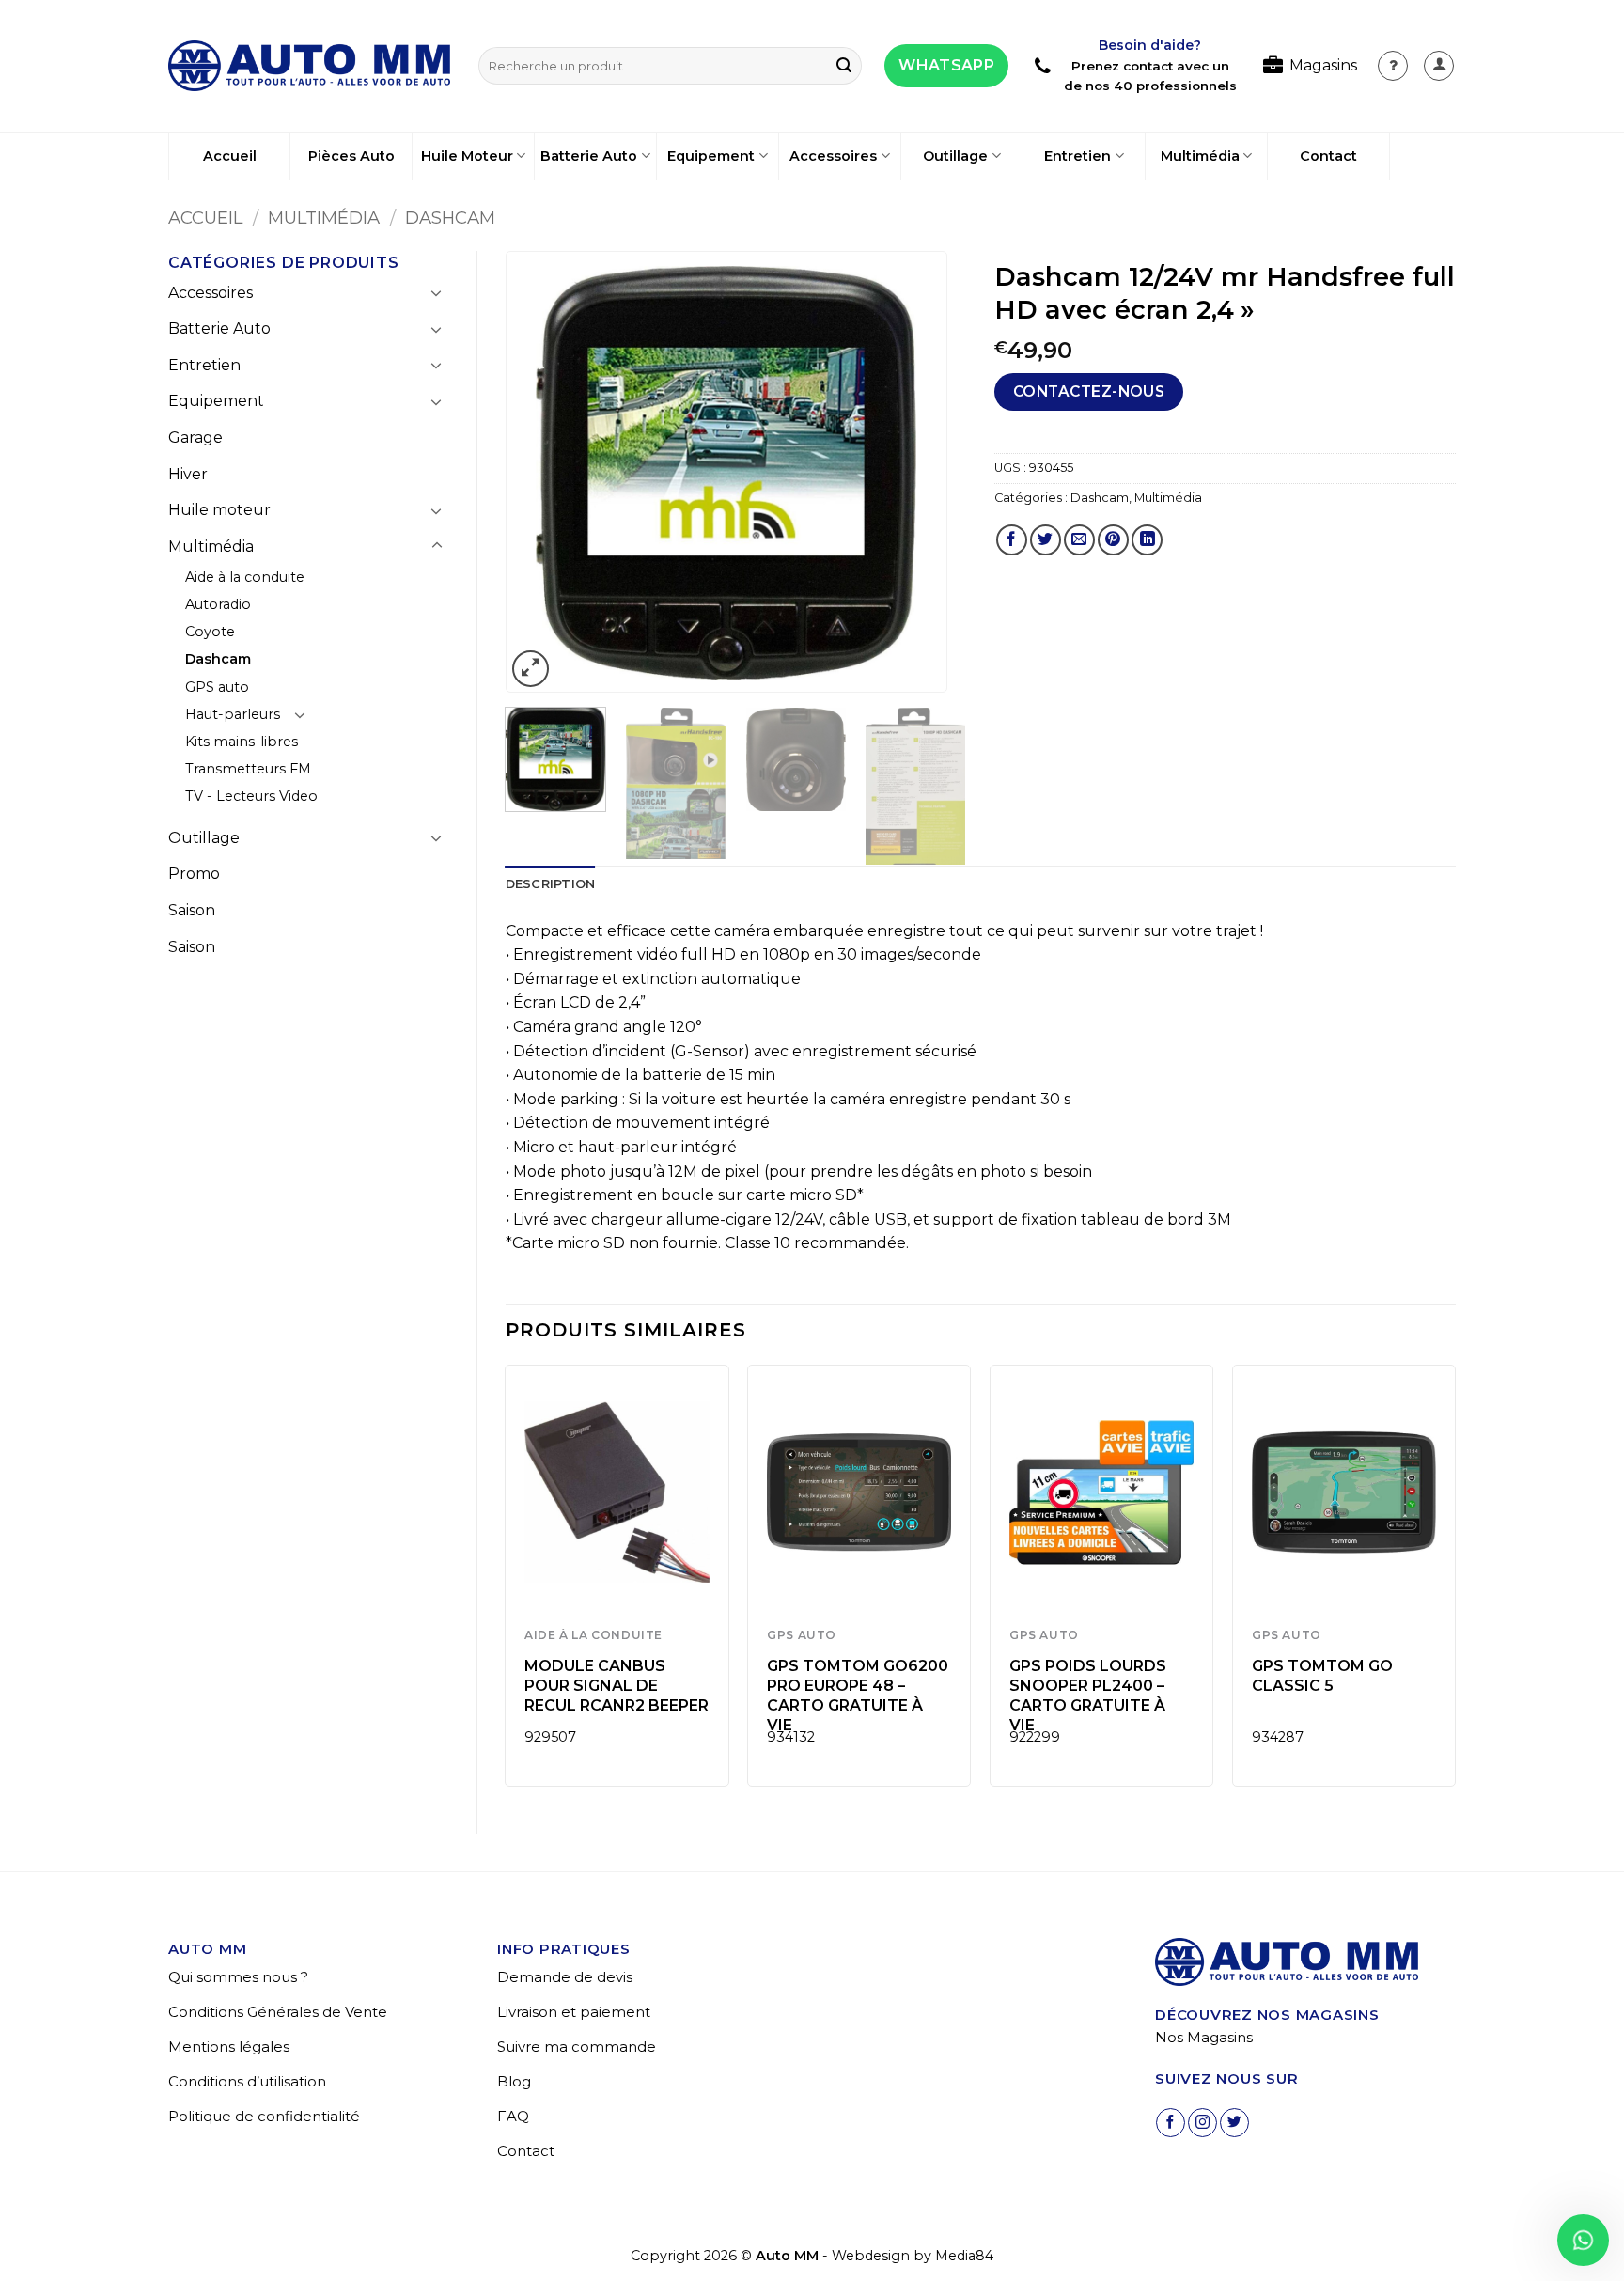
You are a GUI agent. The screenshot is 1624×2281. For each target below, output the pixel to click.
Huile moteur (219, 510)
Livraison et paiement (574, 2012)
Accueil (230, 156)
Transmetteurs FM (248, 769)
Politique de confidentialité (264, 2116)
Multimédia (1200, 156)
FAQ (513, 2116)
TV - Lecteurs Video (251, 796)
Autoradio (218, 604)
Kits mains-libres (242, 742)
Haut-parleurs (233, 714)
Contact (1328, 156)
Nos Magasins (1204, 2037)
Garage (195, 437)
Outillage (955, 156)
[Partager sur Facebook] (1012, 540)
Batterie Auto (589, 156)
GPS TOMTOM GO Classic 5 (1322, 1676)
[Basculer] (437, 292)
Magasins (1323, 65)
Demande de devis (565, 1977)
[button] (1439, 66)
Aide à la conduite (245, 577)
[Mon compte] (1393, 66)
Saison (192, 910)
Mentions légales (229, 2047)
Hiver (188, 474)
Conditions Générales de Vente (278, 2012)
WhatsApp (946, 65)
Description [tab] (551, 884)
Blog (514, 2081)
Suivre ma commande (577, 2047)
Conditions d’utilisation (247, 2081)
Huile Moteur (467, 156)
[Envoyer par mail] (1079, 540)
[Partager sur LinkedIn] (1147, 540)
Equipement (711, 156)
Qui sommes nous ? (238, 1977)
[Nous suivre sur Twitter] (1234, 2123)
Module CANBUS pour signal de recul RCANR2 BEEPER (617, 1686)
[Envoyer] (844, 66)
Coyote (210, 632)
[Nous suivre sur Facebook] (1171, 2123)
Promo (194, 874)
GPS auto (217, 687)
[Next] (913, 473)
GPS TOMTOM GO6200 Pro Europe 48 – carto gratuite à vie (858, 1695)
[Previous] (539, 473)
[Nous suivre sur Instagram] (1202, 2123)
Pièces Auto (351, 156)
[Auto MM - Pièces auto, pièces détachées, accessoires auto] (309, 66)
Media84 (964, 2256)
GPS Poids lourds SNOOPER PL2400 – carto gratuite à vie (1088, 1695)
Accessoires (833, 156)
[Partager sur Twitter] (1046, 540)
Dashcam (450, 218)
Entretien (1077, 156)
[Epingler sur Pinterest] (1113, 540)
